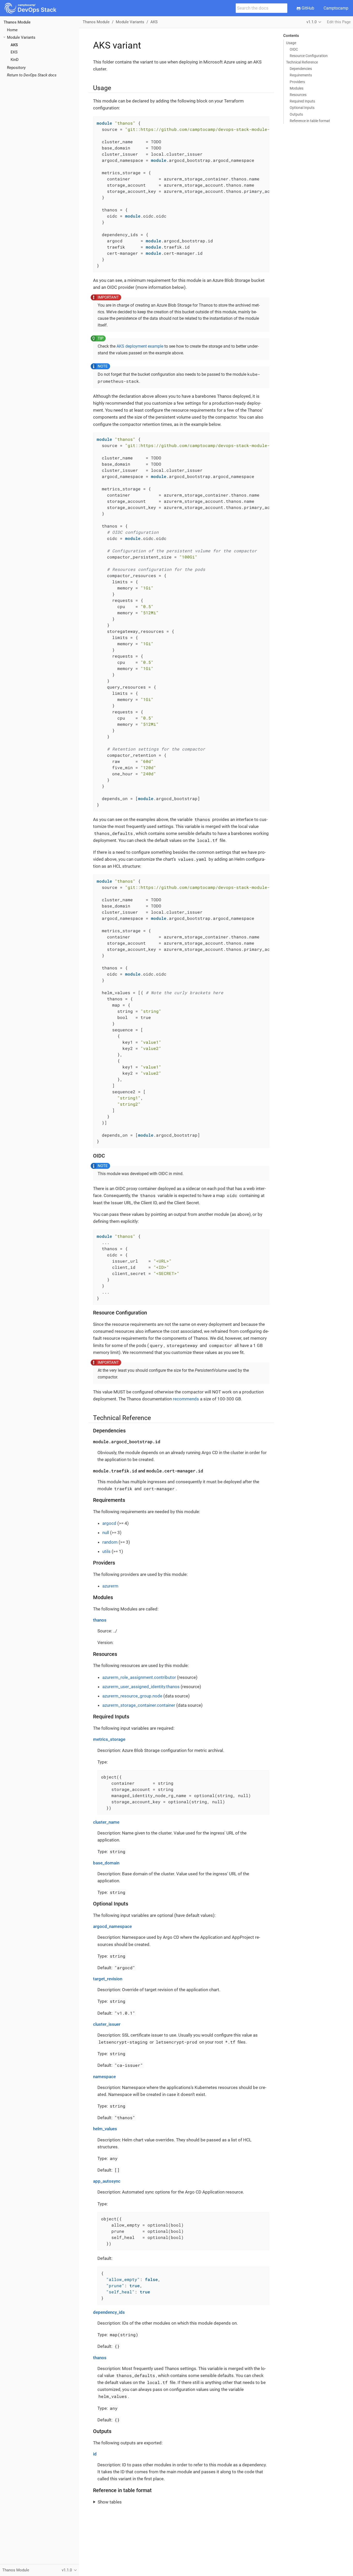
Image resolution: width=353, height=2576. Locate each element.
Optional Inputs (302, 108)
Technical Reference (302, 62)
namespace (104, 2077)
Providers (297, 82)
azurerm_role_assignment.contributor (139, 1677)
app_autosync (107, 2181)
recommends (186, 1399)
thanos (100, 1620)
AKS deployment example (140, 346)
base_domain (106, 1863)
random (110, 1542)
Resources (298, 95)
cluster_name (106, 1822)
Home (12, 30)
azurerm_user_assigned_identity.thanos (141, 1687)
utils (106, 1551)
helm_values (105, 2129)
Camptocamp (336, 8)
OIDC (294, 49)
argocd (109, 1523)
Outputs (296, 114)
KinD (15, 60)
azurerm (110, 1586)
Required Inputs (302, 101)
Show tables (110, 2502)
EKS (14, 52)
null (106, 1533)
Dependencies (301, 69)
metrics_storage (109, 1739)
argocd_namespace (112, 1926)
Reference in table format (310, 121)
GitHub (307, 8)
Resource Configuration (309, 56)
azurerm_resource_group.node (132, 1696)
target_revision (108, 1979)
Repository (16, 68)
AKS (14, 45)
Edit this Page (339, 22)
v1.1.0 (312, 22)
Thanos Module (17, 22)
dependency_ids (109, 2312)
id (95, 2454)
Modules (297, 88)
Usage (291, 43)
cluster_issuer (107, 2024)
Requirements (301, 75)
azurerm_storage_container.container (139, 1705)
